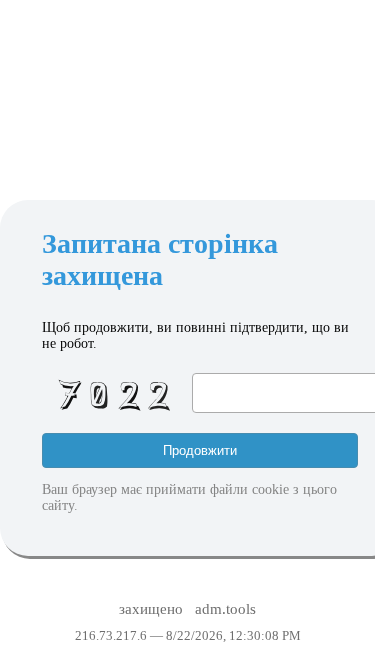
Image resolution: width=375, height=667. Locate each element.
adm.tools (225, 609)
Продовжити (200, 450)
